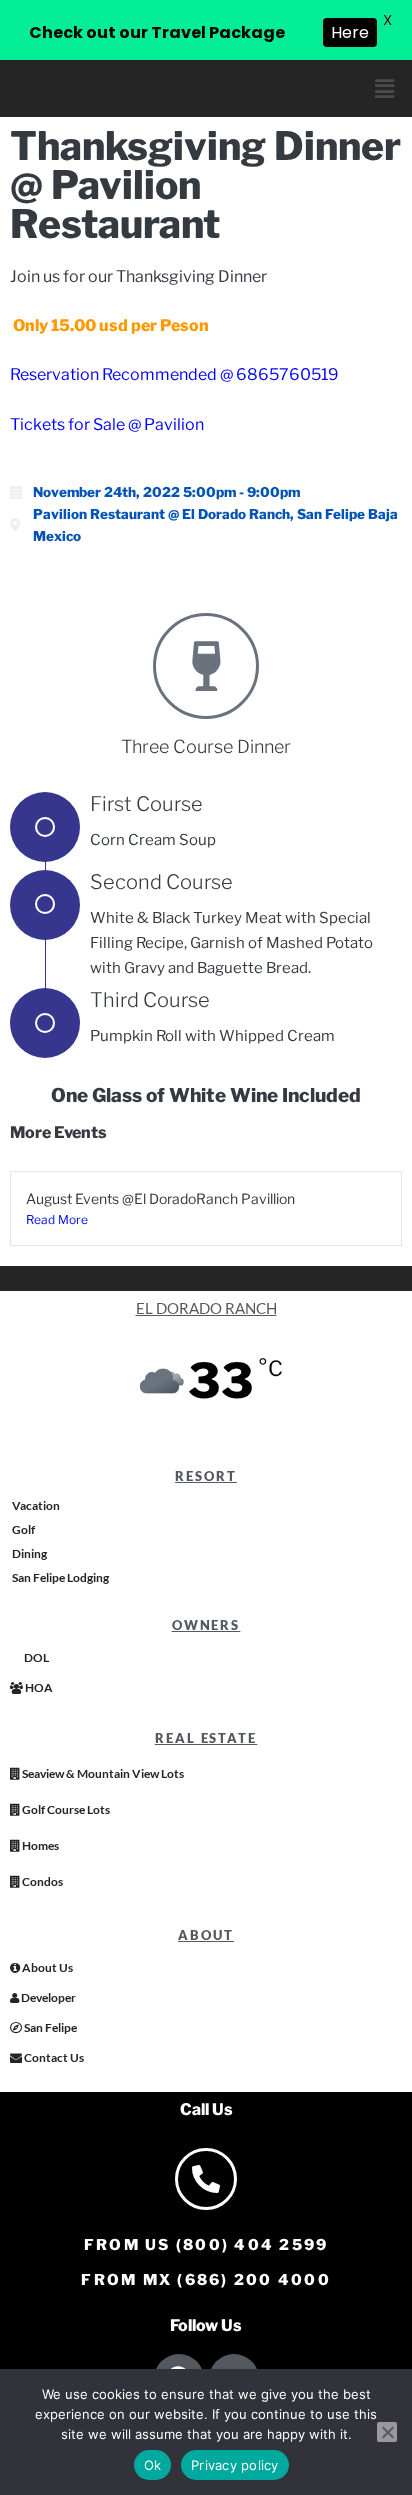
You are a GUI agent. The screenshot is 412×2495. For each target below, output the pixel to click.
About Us (46, 1967)
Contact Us (53, 2057)
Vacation (35, 1505)
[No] (387, 2432)
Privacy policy (235, 2465)
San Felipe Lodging (59, 1577)
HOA (38, 1687)
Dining (28, 1553)
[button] (385, 88)
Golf (22, 1529)
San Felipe (49, 2027)
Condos (41, 1881)
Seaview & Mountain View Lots (102, 1773)
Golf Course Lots (65, 1809)
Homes (39, 1845)
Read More (57, 1219)
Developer (47, 1997)
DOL (35, 1657)
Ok (153, 2465)
